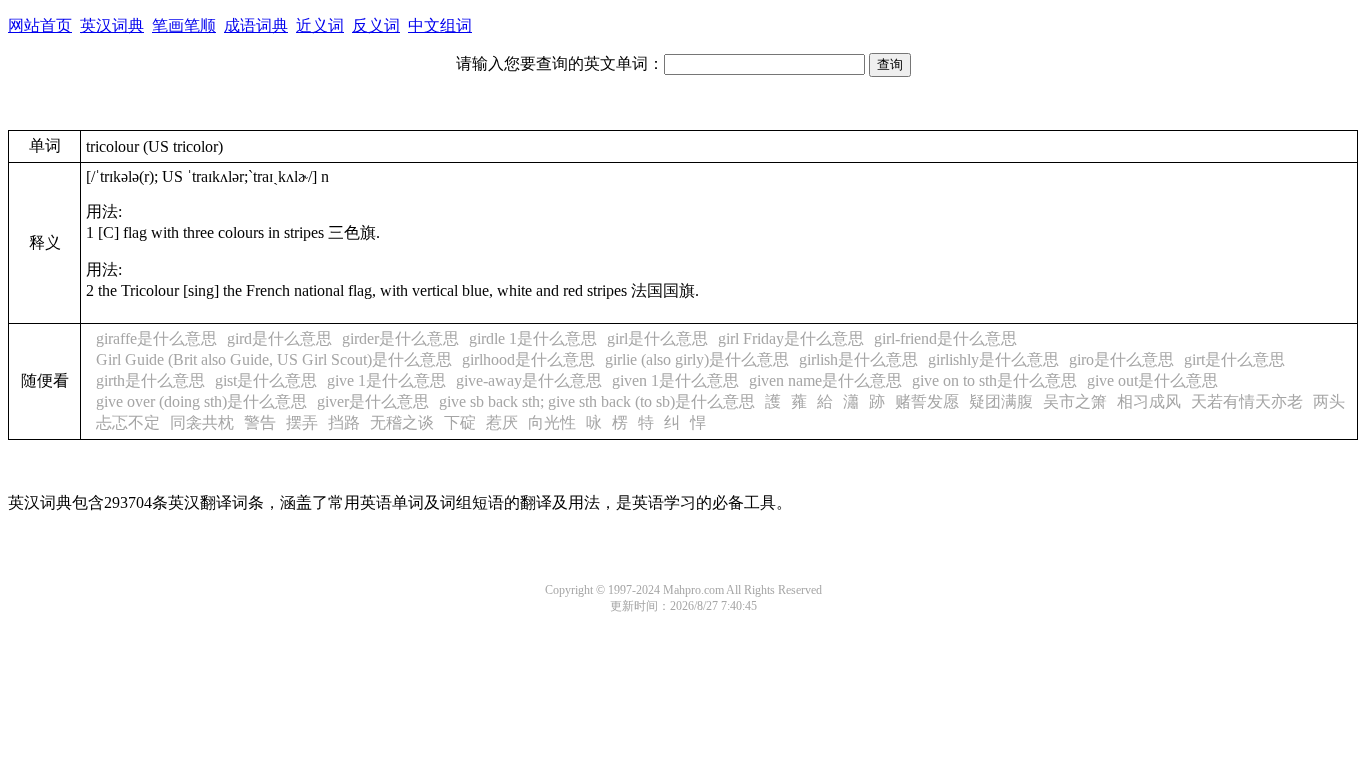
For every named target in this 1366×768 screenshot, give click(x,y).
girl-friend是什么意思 (945, 338)
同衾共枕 (202, 422)
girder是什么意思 (400, 338)
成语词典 (256, 25)
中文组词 (440, 25)
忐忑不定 (128, 422)
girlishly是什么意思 (993, 359)
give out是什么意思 (1152, 380)
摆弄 (302, 422)
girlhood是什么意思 (528, 359)
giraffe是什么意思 (156, 338)
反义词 (376, 25)
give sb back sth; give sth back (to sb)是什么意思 (597, 401)
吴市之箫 (1075, 401)
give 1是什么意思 (386, 380)
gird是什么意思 (279, 338)
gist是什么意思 (266, 380)
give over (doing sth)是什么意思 (201, 401)
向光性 (552, 422)
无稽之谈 (402, 422)
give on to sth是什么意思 (994, 380)
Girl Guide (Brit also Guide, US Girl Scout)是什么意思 (274, 359)
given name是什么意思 (825, 380)
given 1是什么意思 (675, 380)
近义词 (320, 25)
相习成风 (1149, 401)
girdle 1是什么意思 (533, 338)
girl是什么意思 (657, 338)
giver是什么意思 (373, 401)
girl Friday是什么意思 (791, 338)
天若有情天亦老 (1247, 401)
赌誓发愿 (927, 401)
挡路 (344, 422)
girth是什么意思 (150, 380)
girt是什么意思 (1234, 359)
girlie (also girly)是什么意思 (697, 359)
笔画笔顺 (184, 25)
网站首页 (40, 25)
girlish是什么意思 (858, 359)
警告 (260, 422)
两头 (1329, 401)
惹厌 (502, 422)
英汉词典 (112, 25)
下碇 (460, 422)
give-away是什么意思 (529, 380)
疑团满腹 (1001, 401)
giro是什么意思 (1121, 359)
